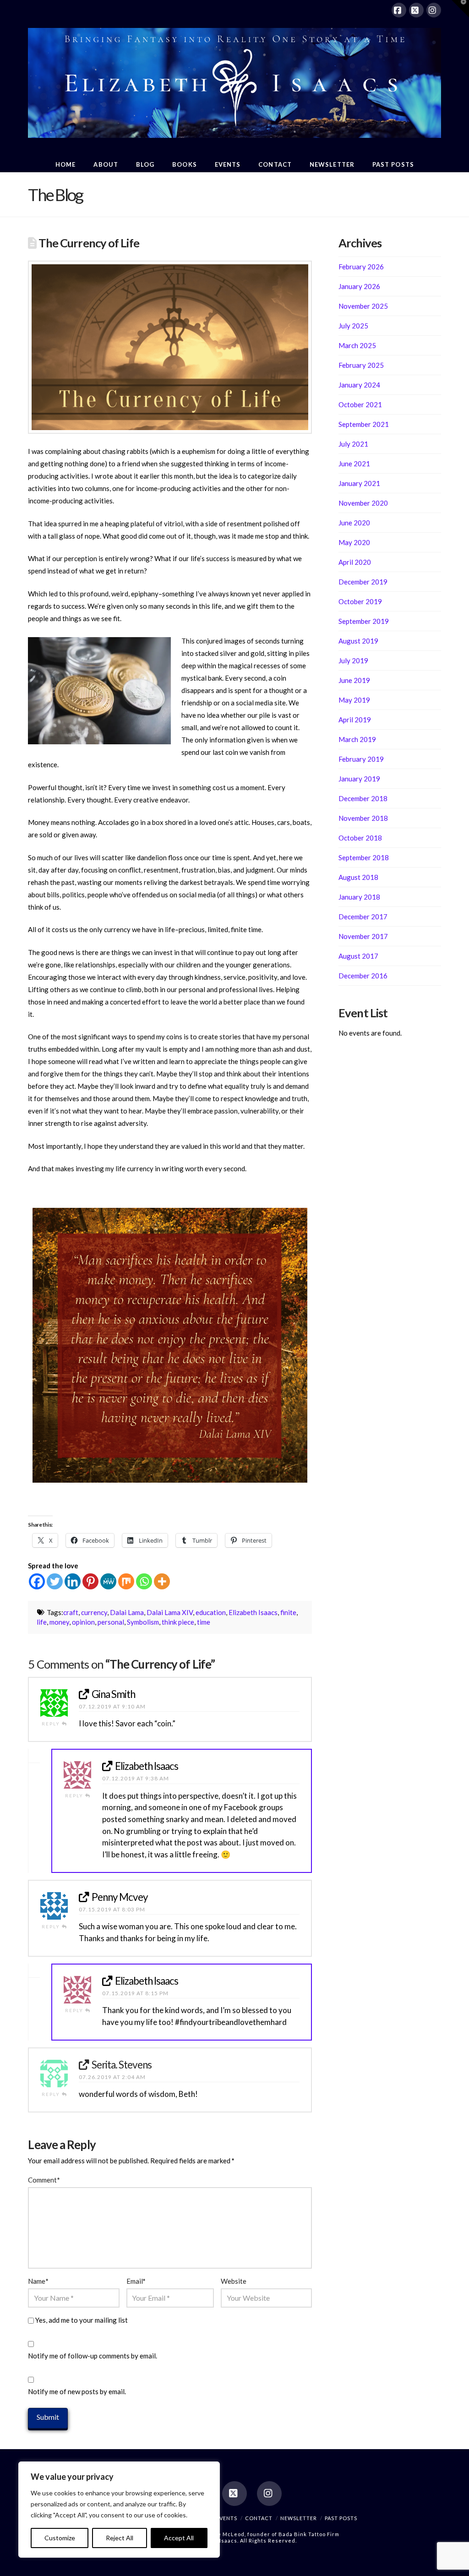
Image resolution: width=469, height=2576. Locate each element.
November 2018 (363, 818)
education (211, 1612)
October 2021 (360, 404)
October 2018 (360, 838)
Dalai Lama (127, 1612)
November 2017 (363, 936)
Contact (259, 2518)
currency (94, 1612)
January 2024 (359, 385)
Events (227, 2518)
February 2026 (361, 267)
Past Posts (341, 2518)
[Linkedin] (73, 1581)
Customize (60, 2538)
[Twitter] (55, 1581)
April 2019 (355, 720)
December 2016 (363, 976)
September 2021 (364, 424)
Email (136, 2281)
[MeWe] (108, 1581)
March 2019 (357, 739)
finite (288, 1612)
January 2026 (359, 286)
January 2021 (359, 483)
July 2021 (353, 444)
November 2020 (363, 503)
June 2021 (354, 464)
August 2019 (358, 641)
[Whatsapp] (144, 1581)
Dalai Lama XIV (170, 1612)
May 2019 (354, 700)
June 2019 (354, 680)
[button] (460, 9)
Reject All (120, 2538)
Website (234, 2281)
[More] (162, 1581)
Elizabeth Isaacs (253, 1612)
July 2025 (353, 326)
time (204, 1622)
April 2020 (355, 562)
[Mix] (126, 1581)
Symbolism (143, 1622)
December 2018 (363, 798)
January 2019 (359, 779)
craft (71, 1612)
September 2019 (364, 621)
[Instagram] (434, 10)
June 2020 (354, 523)
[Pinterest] (90, 1581)
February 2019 (361, 759)
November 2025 (363, 306)
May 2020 (354, 542)
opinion (83, 1622)
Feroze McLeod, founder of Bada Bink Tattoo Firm (271, 2534)
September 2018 (364, 857)
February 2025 (361, 365)
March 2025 (357, 345)
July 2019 (353, 660)
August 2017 (358, 956)
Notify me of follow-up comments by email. (93, 2356)
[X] (416, 10)
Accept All (179, 2538)
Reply (52, 1724)
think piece (178, 1622)
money (59, 1622)
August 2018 (358, 877)
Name (38, 2281)
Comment (44, 2180)
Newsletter (299, 2518)
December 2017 (363, 917)
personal (111, 1622)
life (42, 1622)
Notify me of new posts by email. (77, 2391)
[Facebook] (399, 10)
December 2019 (363, 582)
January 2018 (359, 897)
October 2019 (360, 601)
